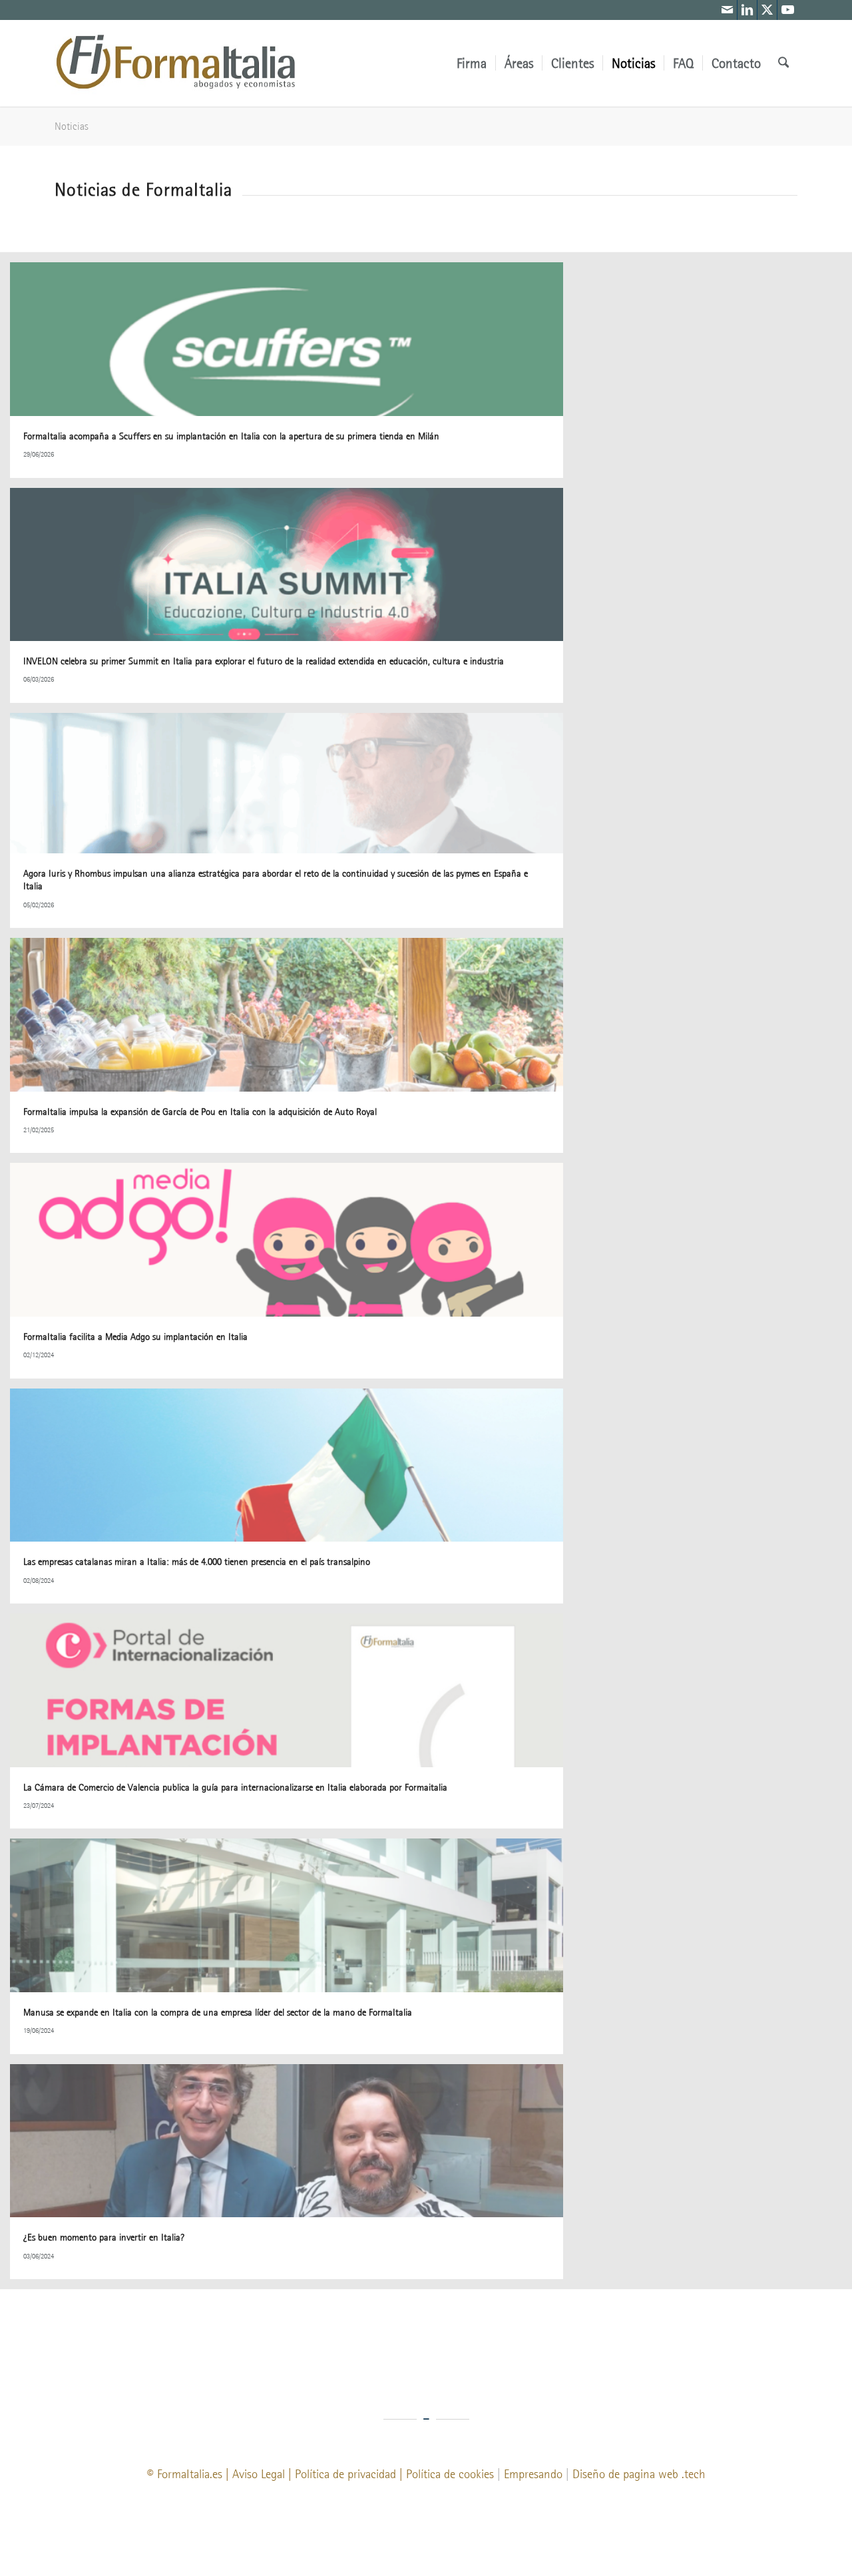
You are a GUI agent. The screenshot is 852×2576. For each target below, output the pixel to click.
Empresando (533, 2474)
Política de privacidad (345, 2474)
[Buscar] (783, 63)
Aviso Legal (259, 2474)
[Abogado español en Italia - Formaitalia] (175, 63)
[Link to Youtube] (787, 10)
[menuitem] (472, 63)
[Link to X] (767, 10)
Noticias (72, 126)
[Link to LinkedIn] (747, 10)
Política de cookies (450, 2474)
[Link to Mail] (727, 10)
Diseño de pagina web (625, 2474)
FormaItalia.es (190, 2474)
